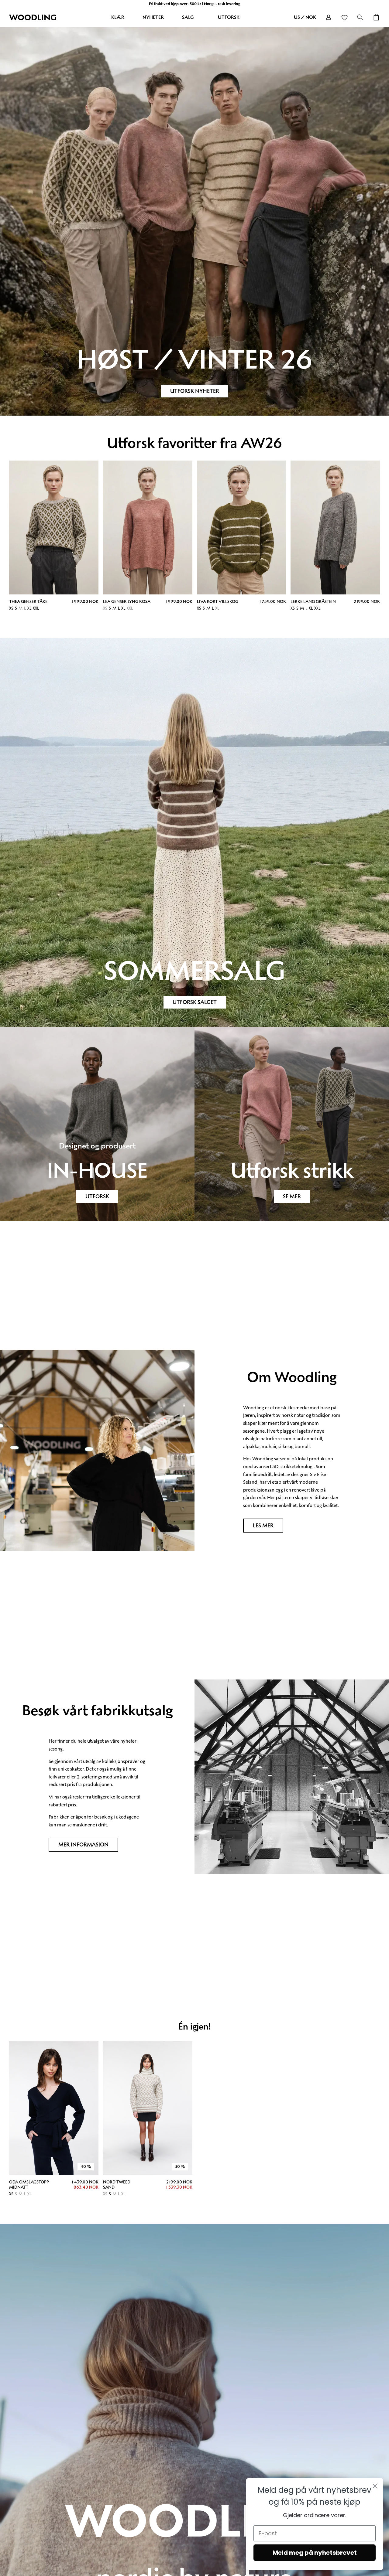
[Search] (360, 17)
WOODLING (33, 17)
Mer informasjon (83, 1845)
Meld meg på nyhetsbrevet (315, 2553)
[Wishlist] (344, 17)
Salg (188, 17)
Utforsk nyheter (195, 391)
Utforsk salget (195, 1002)
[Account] (329, 17)
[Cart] (376, 17)
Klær (118, 17)
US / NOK (305, 17)
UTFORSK (97, 1196)
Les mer (263, 1526)
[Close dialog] (375, 2486)
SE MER (292, 1196)
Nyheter (153, 17)
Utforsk (229, 17)
